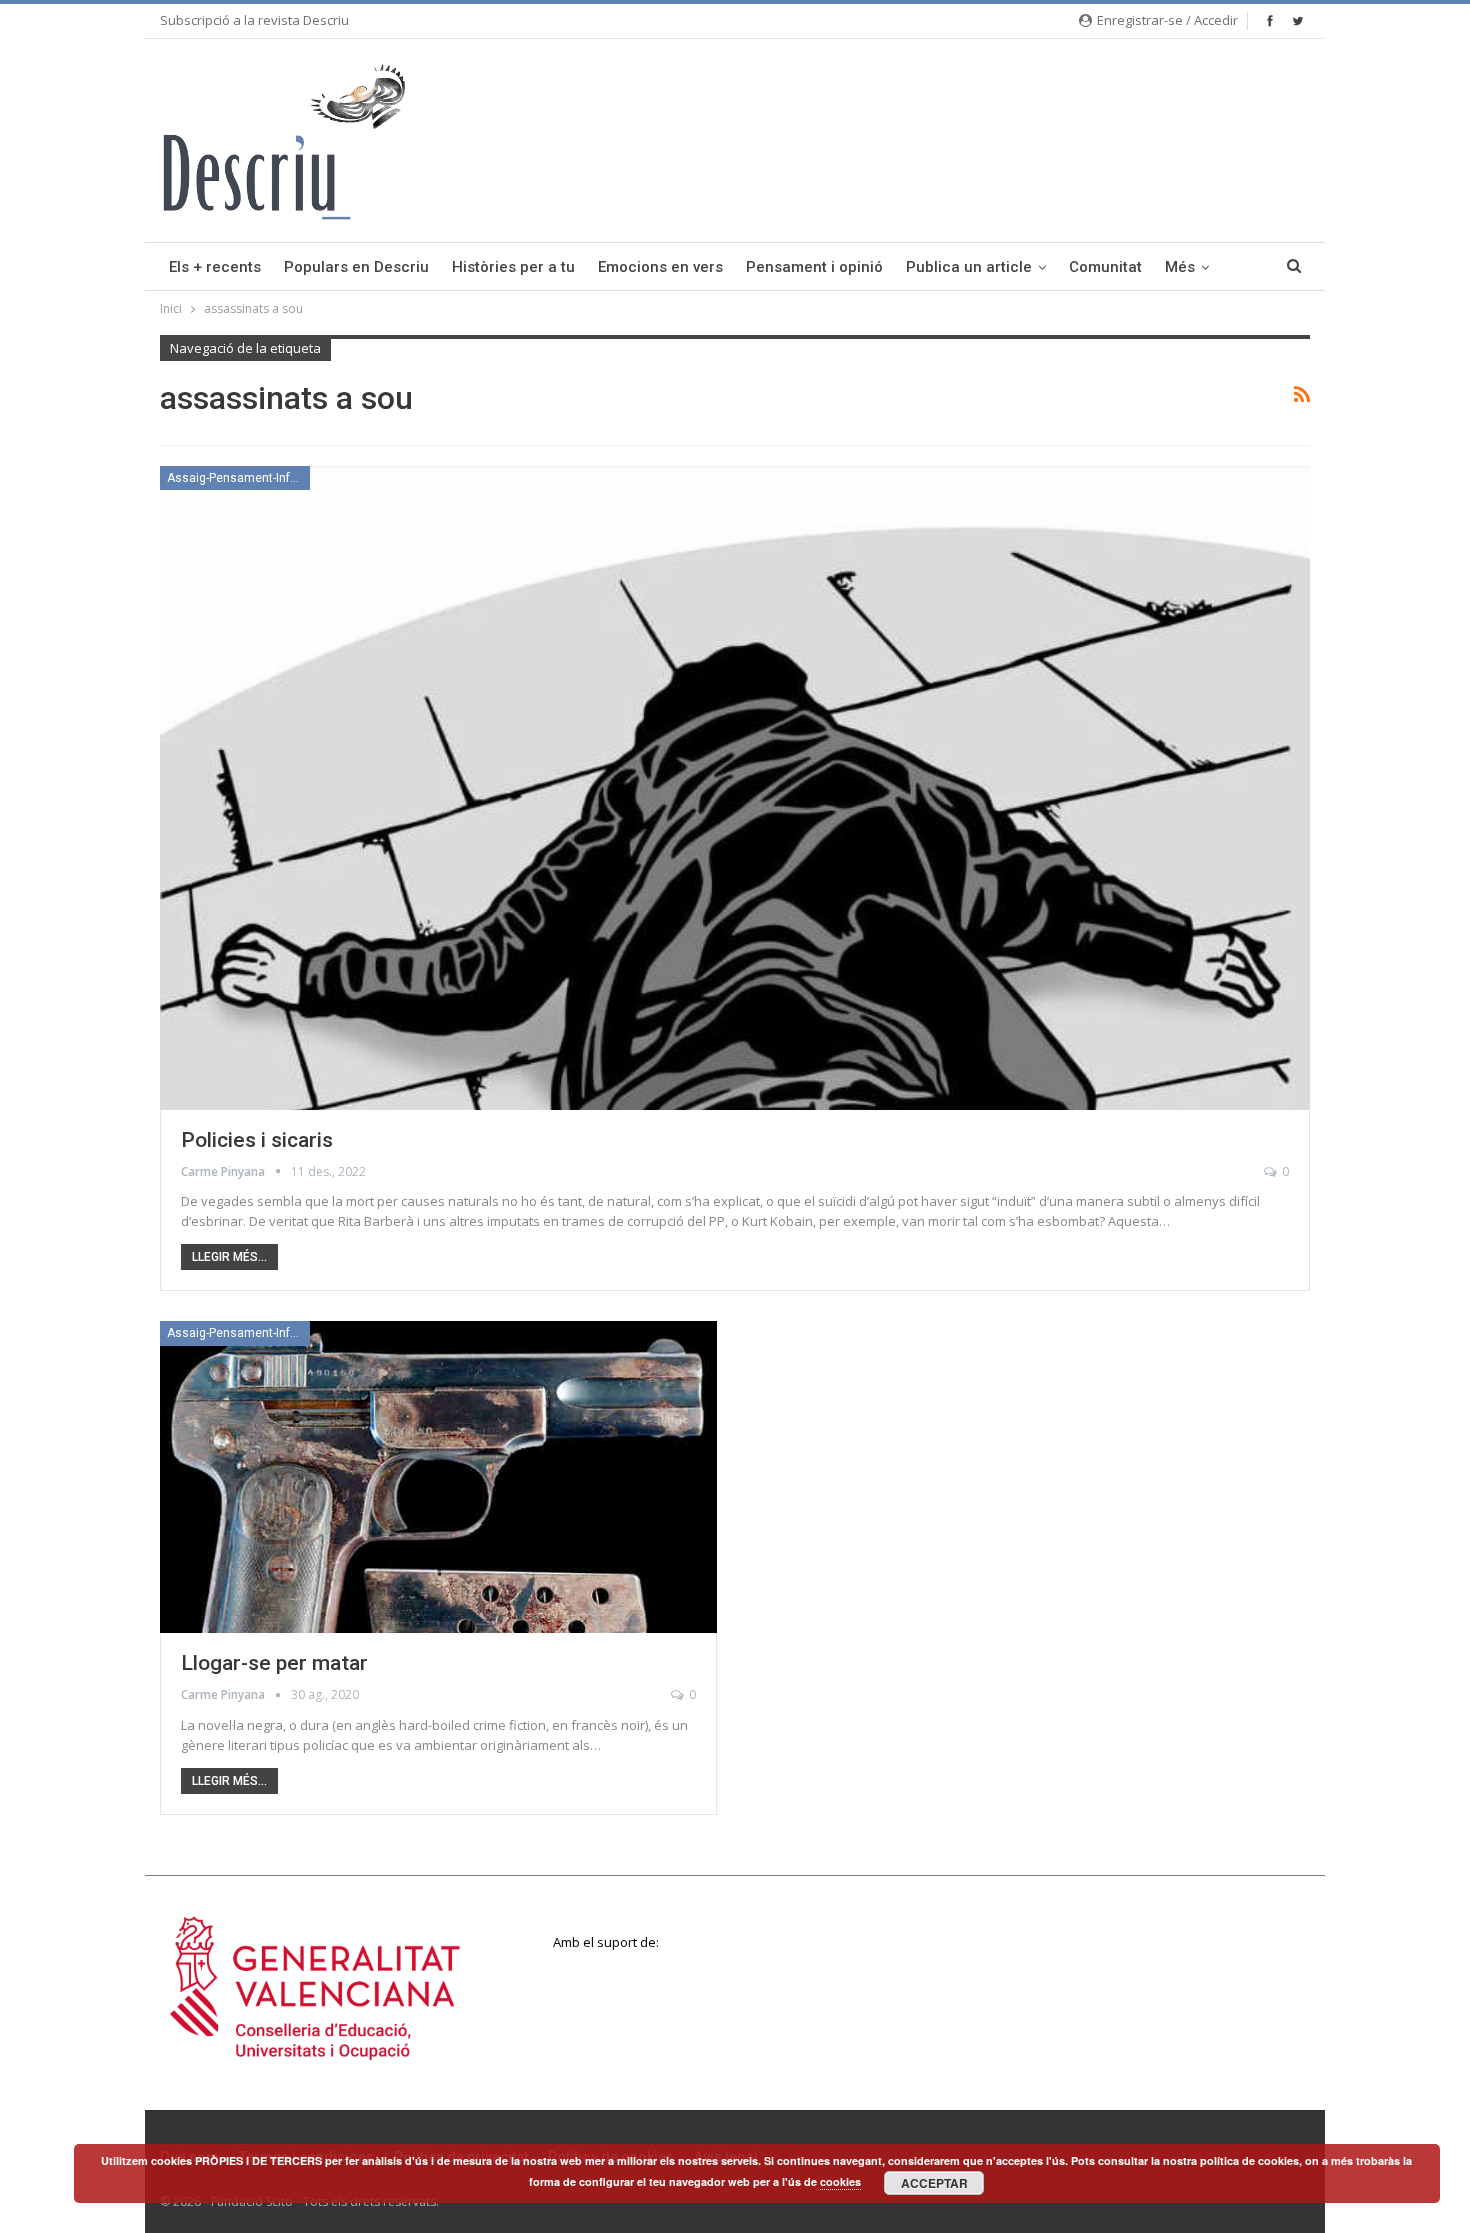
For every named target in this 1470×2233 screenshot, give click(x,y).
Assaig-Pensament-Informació (238, 478)
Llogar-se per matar (274, 1663)
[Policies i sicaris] (735, 788)
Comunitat (1105, 267)
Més (1180, 267)
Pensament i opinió (814, 267)
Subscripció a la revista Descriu (254, 20)
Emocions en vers (660, 267)
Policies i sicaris (257, 1140)
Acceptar (934, 2183)
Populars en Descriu (356, 267)
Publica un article (969, 267)
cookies (840, 2181)
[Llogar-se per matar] (438, 1477)
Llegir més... (229, 1257)
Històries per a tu (513, 267)
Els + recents (215, 267)
